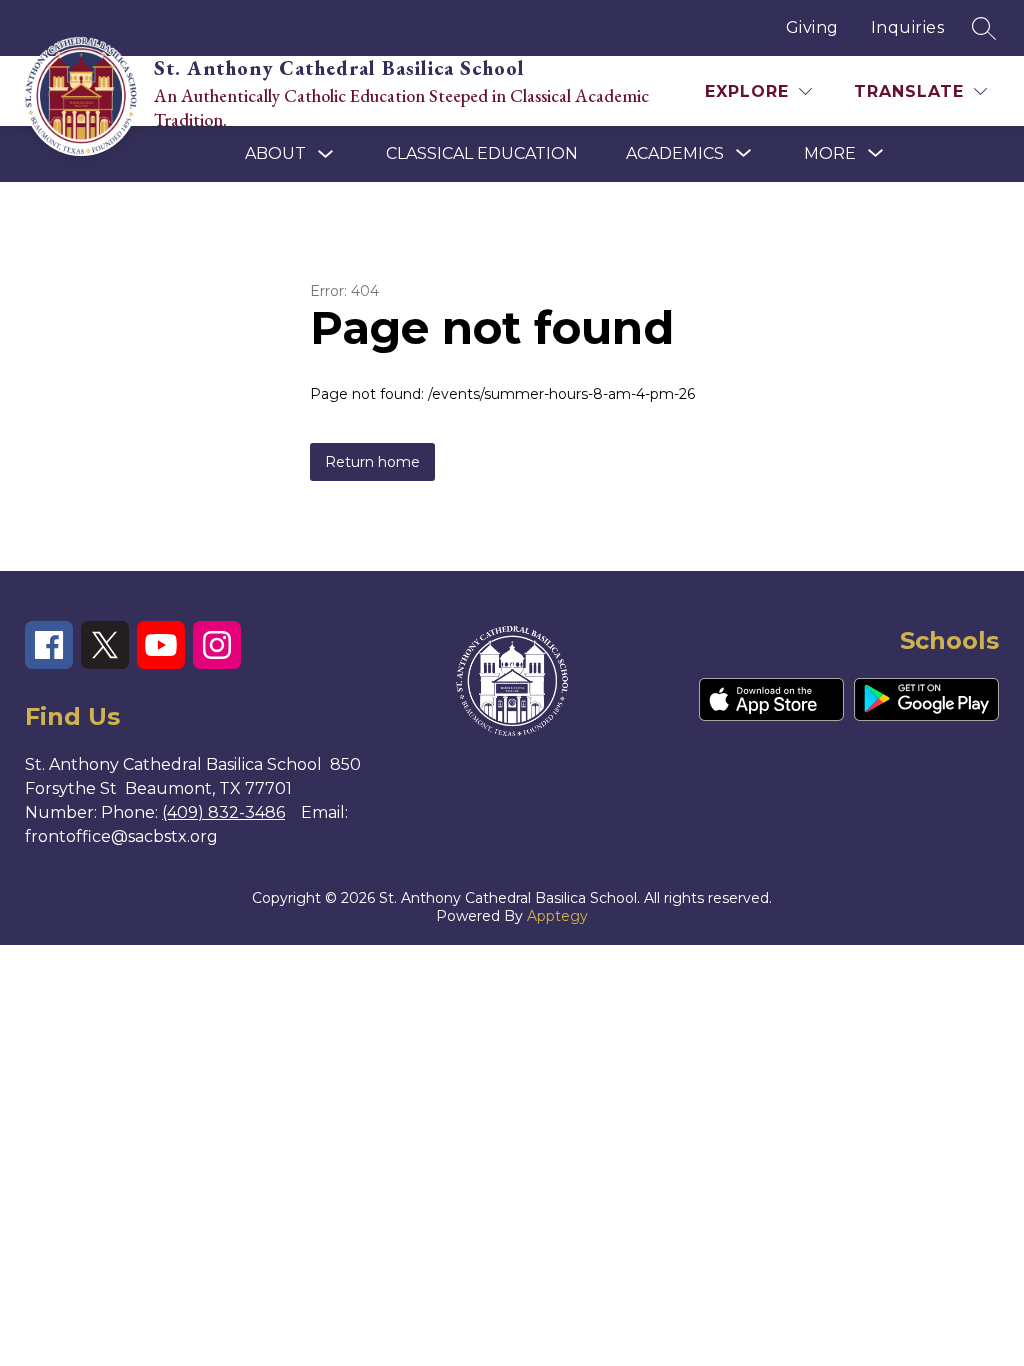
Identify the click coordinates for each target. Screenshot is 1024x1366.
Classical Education (482, 153)
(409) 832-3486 (223, 812)
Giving (812, 27)
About (275, 153)
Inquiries (908, 27)
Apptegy (557, 916)
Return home (372, 462)
